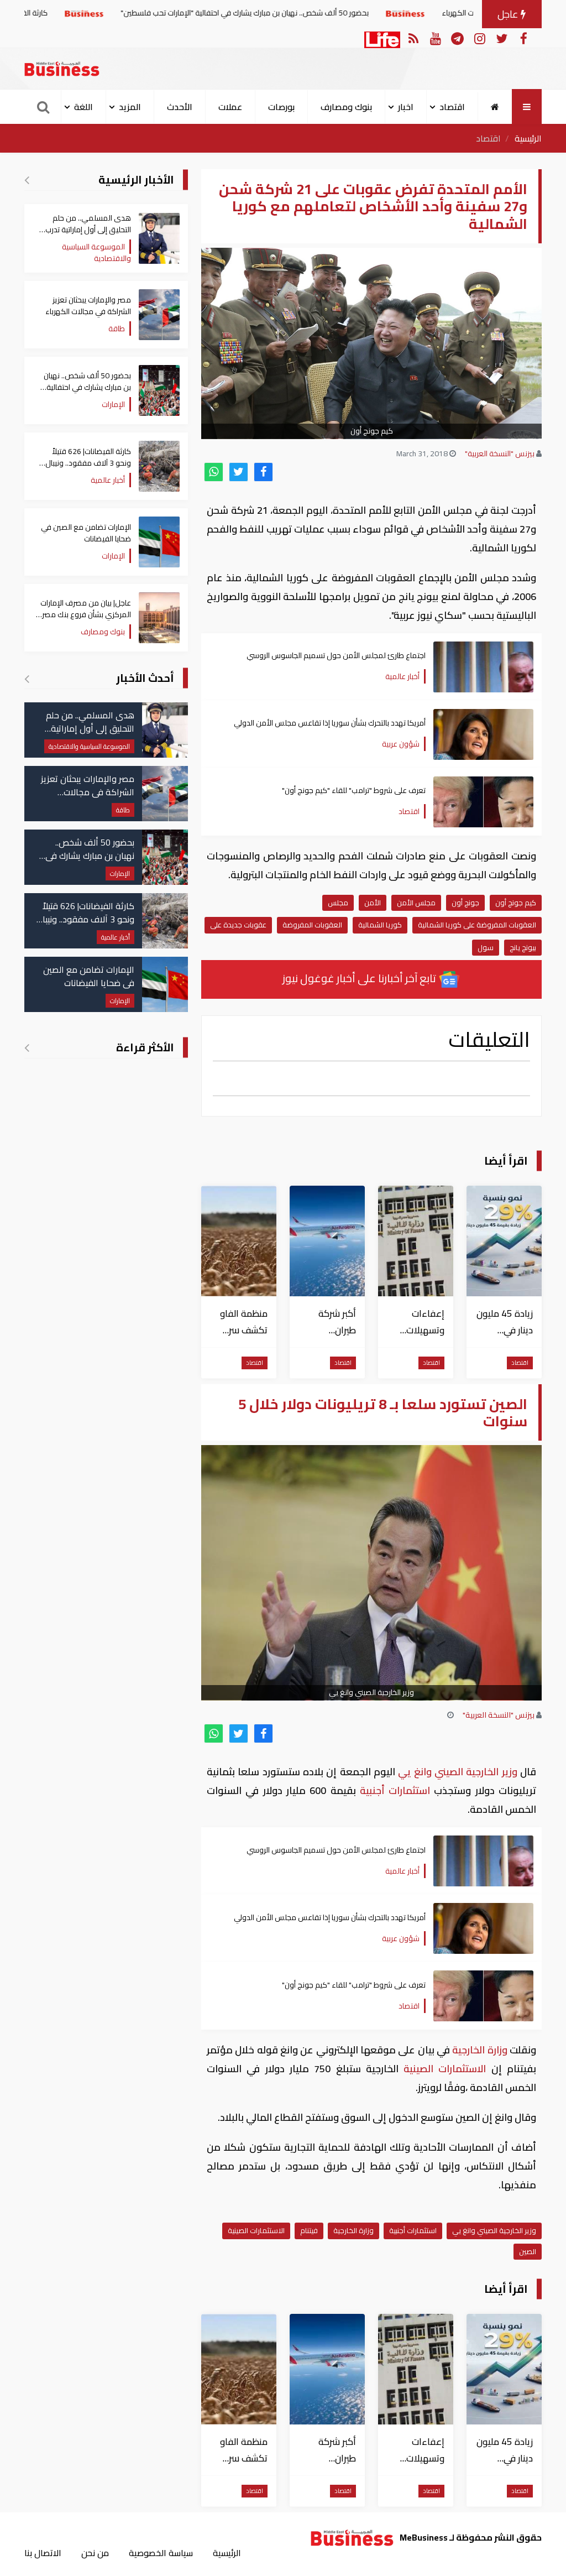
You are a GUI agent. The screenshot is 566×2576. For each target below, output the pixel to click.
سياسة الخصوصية (161, 2553)
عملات (230, 107)
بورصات (281, 107)
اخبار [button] (406, 107)
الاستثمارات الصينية (445, 2069)
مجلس (338, 903)
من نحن (95, 2553)
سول (486, 947)
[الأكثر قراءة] (27, 1047)
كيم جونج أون (516, 903)
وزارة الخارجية (480, 2050)
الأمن (373, 903)
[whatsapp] (214, 472)
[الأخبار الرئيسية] (27, 180)
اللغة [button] (83, 107)
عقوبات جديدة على (238, 925)
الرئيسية (528, 138)
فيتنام (309, 2230)
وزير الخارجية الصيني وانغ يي (458, 1772)
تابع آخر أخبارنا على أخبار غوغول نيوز (360, 978)
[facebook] (263, 472)
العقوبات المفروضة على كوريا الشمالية (477, 925)
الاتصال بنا (43, 2553)
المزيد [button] (130, 107)
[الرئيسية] (495, 107)
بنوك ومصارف (346, 107)
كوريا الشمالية (380, 925)
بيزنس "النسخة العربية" (500, 453)
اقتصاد (488, 138)
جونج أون (465, 903)
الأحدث (180, 107)
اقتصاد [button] (452, 107)
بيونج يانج (523, 947)
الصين (528, 2251)
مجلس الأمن (416, 903)
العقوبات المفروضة (312, 925)
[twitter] (239, 472)
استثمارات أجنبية (395, 1790)
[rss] (413, 38)
